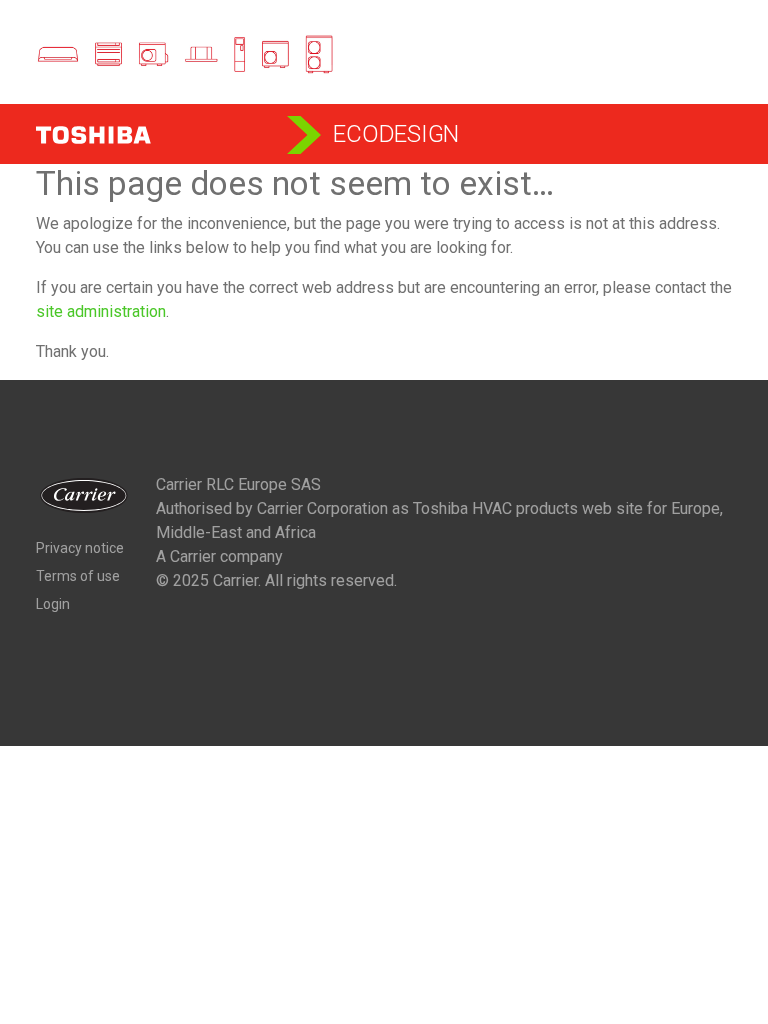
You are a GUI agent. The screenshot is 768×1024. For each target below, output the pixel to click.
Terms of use (78, 576)
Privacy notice (80, 548)
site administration (101, 311)
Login (53, 604)
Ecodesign (396, 134)
